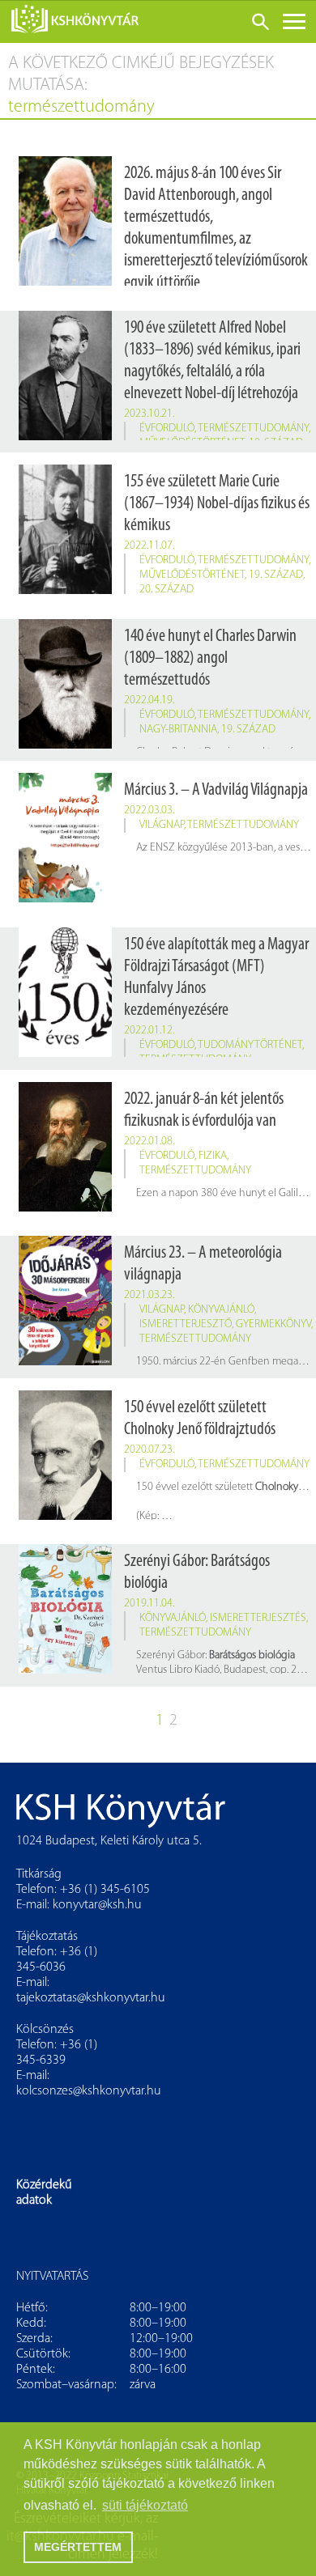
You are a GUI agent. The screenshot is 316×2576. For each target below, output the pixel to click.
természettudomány (253, 429)
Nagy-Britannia (178, 730)
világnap (162, 825)
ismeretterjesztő (186, 1324)
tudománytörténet (250, 1045)
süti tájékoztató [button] (145, 2505)
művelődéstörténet (192, 575)
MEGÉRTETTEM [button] (78, 2547)
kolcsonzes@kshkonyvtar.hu (89, 2091)
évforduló (167, 429)
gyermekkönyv (273, 1324)
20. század (167, 590)
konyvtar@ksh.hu (97, 1905)
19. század (276, 575)
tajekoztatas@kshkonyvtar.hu (91, 1998)
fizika (213, 1156)
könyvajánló (221, 1310)
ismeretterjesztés (258, 1618)
